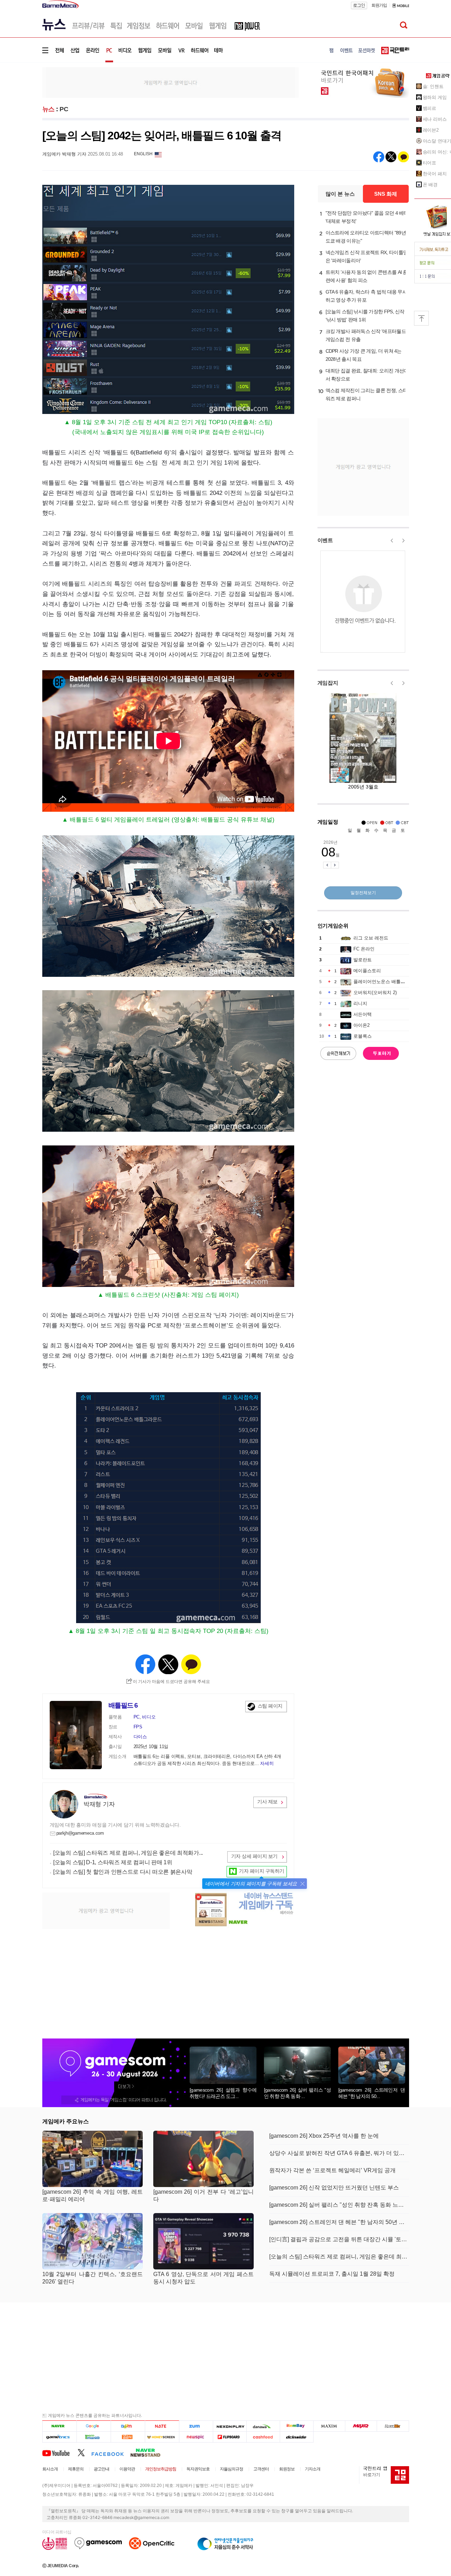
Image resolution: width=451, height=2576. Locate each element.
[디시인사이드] (297, 2437)
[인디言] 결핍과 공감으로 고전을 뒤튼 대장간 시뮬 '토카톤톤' (339, 2239)
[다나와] (263, 2426)
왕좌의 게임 (435, 97)
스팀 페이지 (270, 1706)
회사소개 (50, 2469)
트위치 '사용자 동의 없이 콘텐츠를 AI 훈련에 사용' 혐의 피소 (367, 276)
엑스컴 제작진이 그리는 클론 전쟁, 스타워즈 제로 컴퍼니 (367, 394)
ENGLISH (143, 154)
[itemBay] (297, 2426)
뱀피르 (430, 108)
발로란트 (363, 960)
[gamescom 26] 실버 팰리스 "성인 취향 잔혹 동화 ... (297, 2093)
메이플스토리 (367, 971)
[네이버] (59, 2426)
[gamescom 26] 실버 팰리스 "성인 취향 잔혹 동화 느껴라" (339, 2205)
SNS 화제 (386, 194)
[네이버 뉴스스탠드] (149, 2452)
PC (64, 109)
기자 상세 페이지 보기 (254, 1856)
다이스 (140, 1737)
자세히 (267, 1763)
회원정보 (287, 2469)
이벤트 (325, 540)
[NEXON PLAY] (230, 2426)
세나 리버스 (435, 119)
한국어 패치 (435, 174)
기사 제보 (267, 1802)
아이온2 (362, 1025)
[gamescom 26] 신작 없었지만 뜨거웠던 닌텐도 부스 (334, 2188)
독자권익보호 (198, 2469)
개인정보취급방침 (161, 2469)
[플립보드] (230, 2437)
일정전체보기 (363, 893)
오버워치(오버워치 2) (375, 992)
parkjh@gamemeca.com (80, 1833)
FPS (138, 1727)
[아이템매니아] (94, 2437)
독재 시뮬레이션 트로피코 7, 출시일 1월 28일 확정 (332, 2274)
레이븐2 (431, 130)
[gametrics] (59, 2437)
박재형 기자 (99, 1804)
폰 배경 (430, 185)
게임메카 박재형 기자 (64, 154)
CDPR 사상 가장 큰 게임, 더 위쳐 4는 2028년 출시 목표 (364, 355)
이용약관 (127, 2469)
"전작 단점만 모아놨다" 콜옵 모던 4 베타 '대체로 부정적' (367, 217)
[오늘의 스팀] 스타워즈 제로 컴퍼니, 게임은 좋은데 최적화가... (128, 1853)
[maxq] (361, 2426)
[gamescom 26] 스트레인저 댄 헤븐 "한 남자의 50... (372, 2093)
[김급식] (128, 2437)
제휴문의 (76, 2469)
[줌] (196, 2426)
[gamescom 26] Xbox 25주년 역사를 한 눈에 (324, 2136)
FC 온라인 (364, 949)
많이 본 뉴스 (340, 194)
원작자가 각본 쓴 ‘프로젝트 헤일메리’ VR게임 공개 (332, 2170)
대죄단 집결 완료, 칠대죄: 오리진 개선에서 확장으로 (367, 375)
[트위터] (84, 2452)
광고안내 (101, 2469)
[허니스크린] (162, 2437)
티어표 (430, 163)
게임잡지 (328, 683)
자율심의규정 (231, 2469)
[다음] (128, 2426)
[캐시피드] (263, 2437)
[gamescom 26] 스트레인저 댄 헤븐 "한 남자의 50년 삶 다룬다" (339, 2222)
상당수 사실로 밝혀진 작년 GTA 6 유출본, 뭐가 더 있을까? (339, 2153)
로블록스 (363, 1036)
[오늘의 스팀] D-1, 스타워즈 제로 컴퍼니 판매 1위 (113, 1862)
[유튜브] (60, 2452)
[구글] (94, 2426)
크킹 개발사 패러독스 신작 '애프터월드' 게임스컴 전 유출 (366, 335)
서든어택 (363, 1014)
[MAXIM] (329, 2426)
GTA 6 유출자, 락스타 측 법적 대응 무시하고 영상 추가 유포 (366, 296)
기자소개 (313, 2469)
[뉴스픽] (196, 2437)
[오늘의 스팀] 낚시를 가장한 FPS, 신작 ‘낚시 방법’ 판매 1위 (365, 316)
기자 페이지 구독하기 (262, 1871)
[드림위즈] (393, 2426)
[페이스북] (111, 2452)
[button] (302, 1884)
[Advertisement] (171, 82)
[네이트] (162, 2426)
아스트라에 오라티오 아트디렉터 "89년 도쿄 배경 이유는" (366, 237)
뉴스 (48, 109)
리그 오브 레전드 (371, 938)
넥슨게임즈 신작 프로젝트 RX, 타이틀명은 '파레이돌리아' (367, 256)
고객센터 (261, 2469)
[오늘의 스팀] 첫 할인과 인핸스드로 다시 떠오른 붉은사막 (123, 1872)
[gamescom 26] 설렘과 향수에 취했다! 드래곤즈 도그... (223, 2093)
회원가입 (379, 5)
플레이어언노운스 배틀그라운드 (386, 982)
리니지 (360, 1003)
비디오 (149, 1717)
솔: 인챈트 (433, 86)
